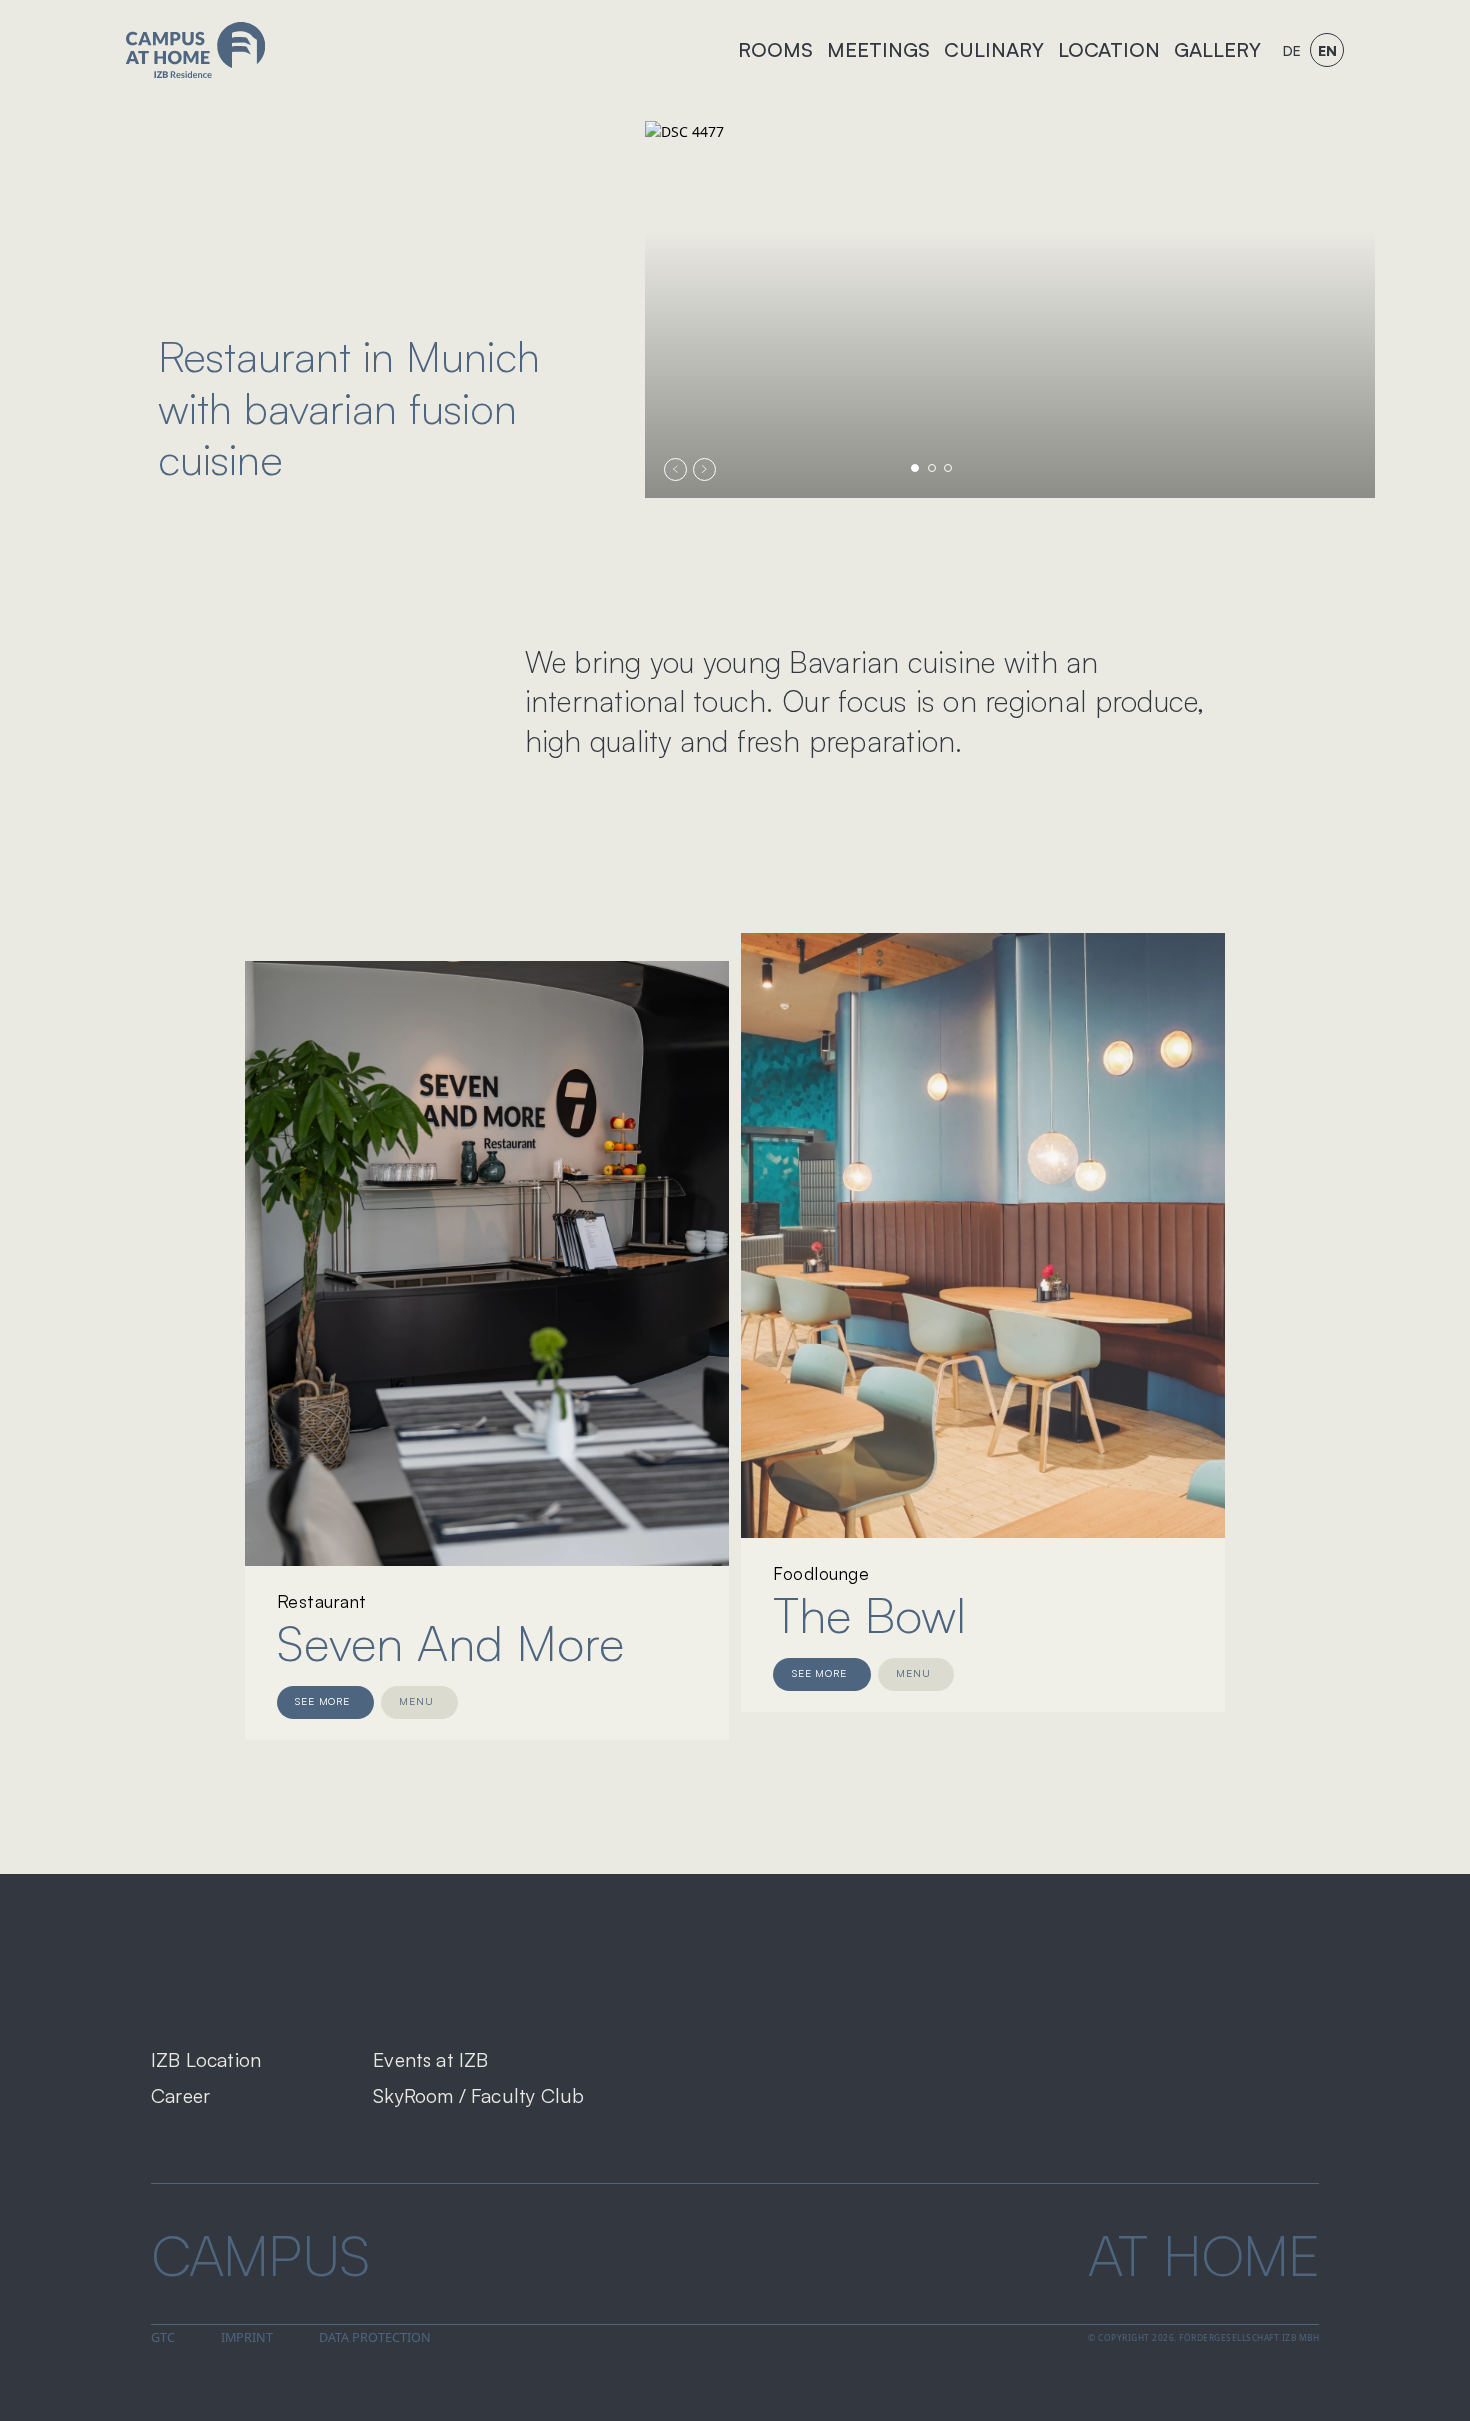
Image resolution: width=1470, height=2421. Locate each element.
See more (322, 1701)
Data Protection (375, 2337)
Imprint (247, 2337)
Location (1109, 49)
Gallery (1217, 49)
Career (180, 2095)
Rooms (775, 49)
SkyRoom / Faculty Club (478, 2095)
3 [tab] (948, 468)
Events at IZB (430, 2059)
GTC (163, 2337)
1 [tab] (915, 468)
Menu (416, 1701)
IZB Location (206, 2059)
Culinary (994, 49)
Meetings (878, 49)
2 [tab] (932, 468)
